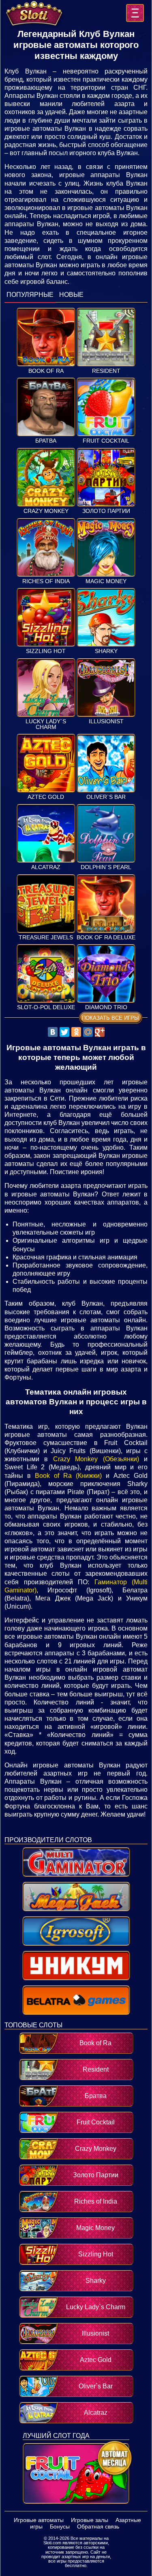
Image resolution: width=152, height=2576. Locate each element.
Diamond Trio (106, 1007)
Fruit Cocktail (106, 441)
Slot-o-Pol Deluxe (46, 1007)
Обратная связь (98, 2526)
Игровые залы (90, 2520)
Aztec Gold (46, 797)
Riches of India (46, 581)
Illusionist (106, 721)
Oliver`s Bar (106, 797)
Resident (106, 371)
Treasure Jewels (46, 938)
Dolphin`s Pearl (106, 867)
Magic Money (106, 581)
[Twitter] (64, 1032)
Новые (71, 295)
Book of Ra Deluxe (106, 938)
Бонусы (60, 2526)
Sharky (106, 651)
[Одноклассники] (76, 1032)
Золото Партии (106, 511)
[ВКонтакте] (53, 1032)
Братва (46, 441)
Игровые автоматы (39, 2520)
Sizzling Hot (46, 651)
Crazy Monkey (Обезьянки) (96, 1459)
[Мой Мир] (88, 1032)
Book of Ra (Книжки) (68, 1476)
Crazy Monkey (46, 511)
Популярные (30, 295)
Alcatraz (46, 867)
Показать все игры (110, 1018)
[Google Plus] (100, 1032)
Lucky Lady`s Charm (46, 724)
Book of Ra (46, 371)
